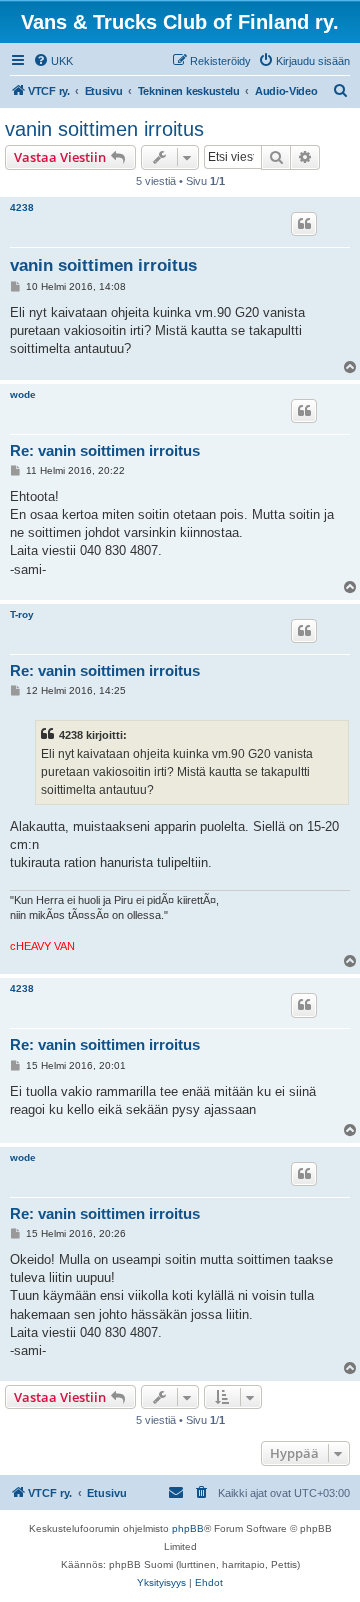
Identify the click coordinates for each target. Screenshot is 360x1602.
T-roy (22, 614)
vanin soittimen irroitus (104, 129)
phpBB (188, 1528)
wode (23, 394)
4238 (22, 207)
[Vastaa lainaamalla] (304, 224)
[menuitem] (53, 61)
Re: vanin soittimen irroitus (105, 450)
